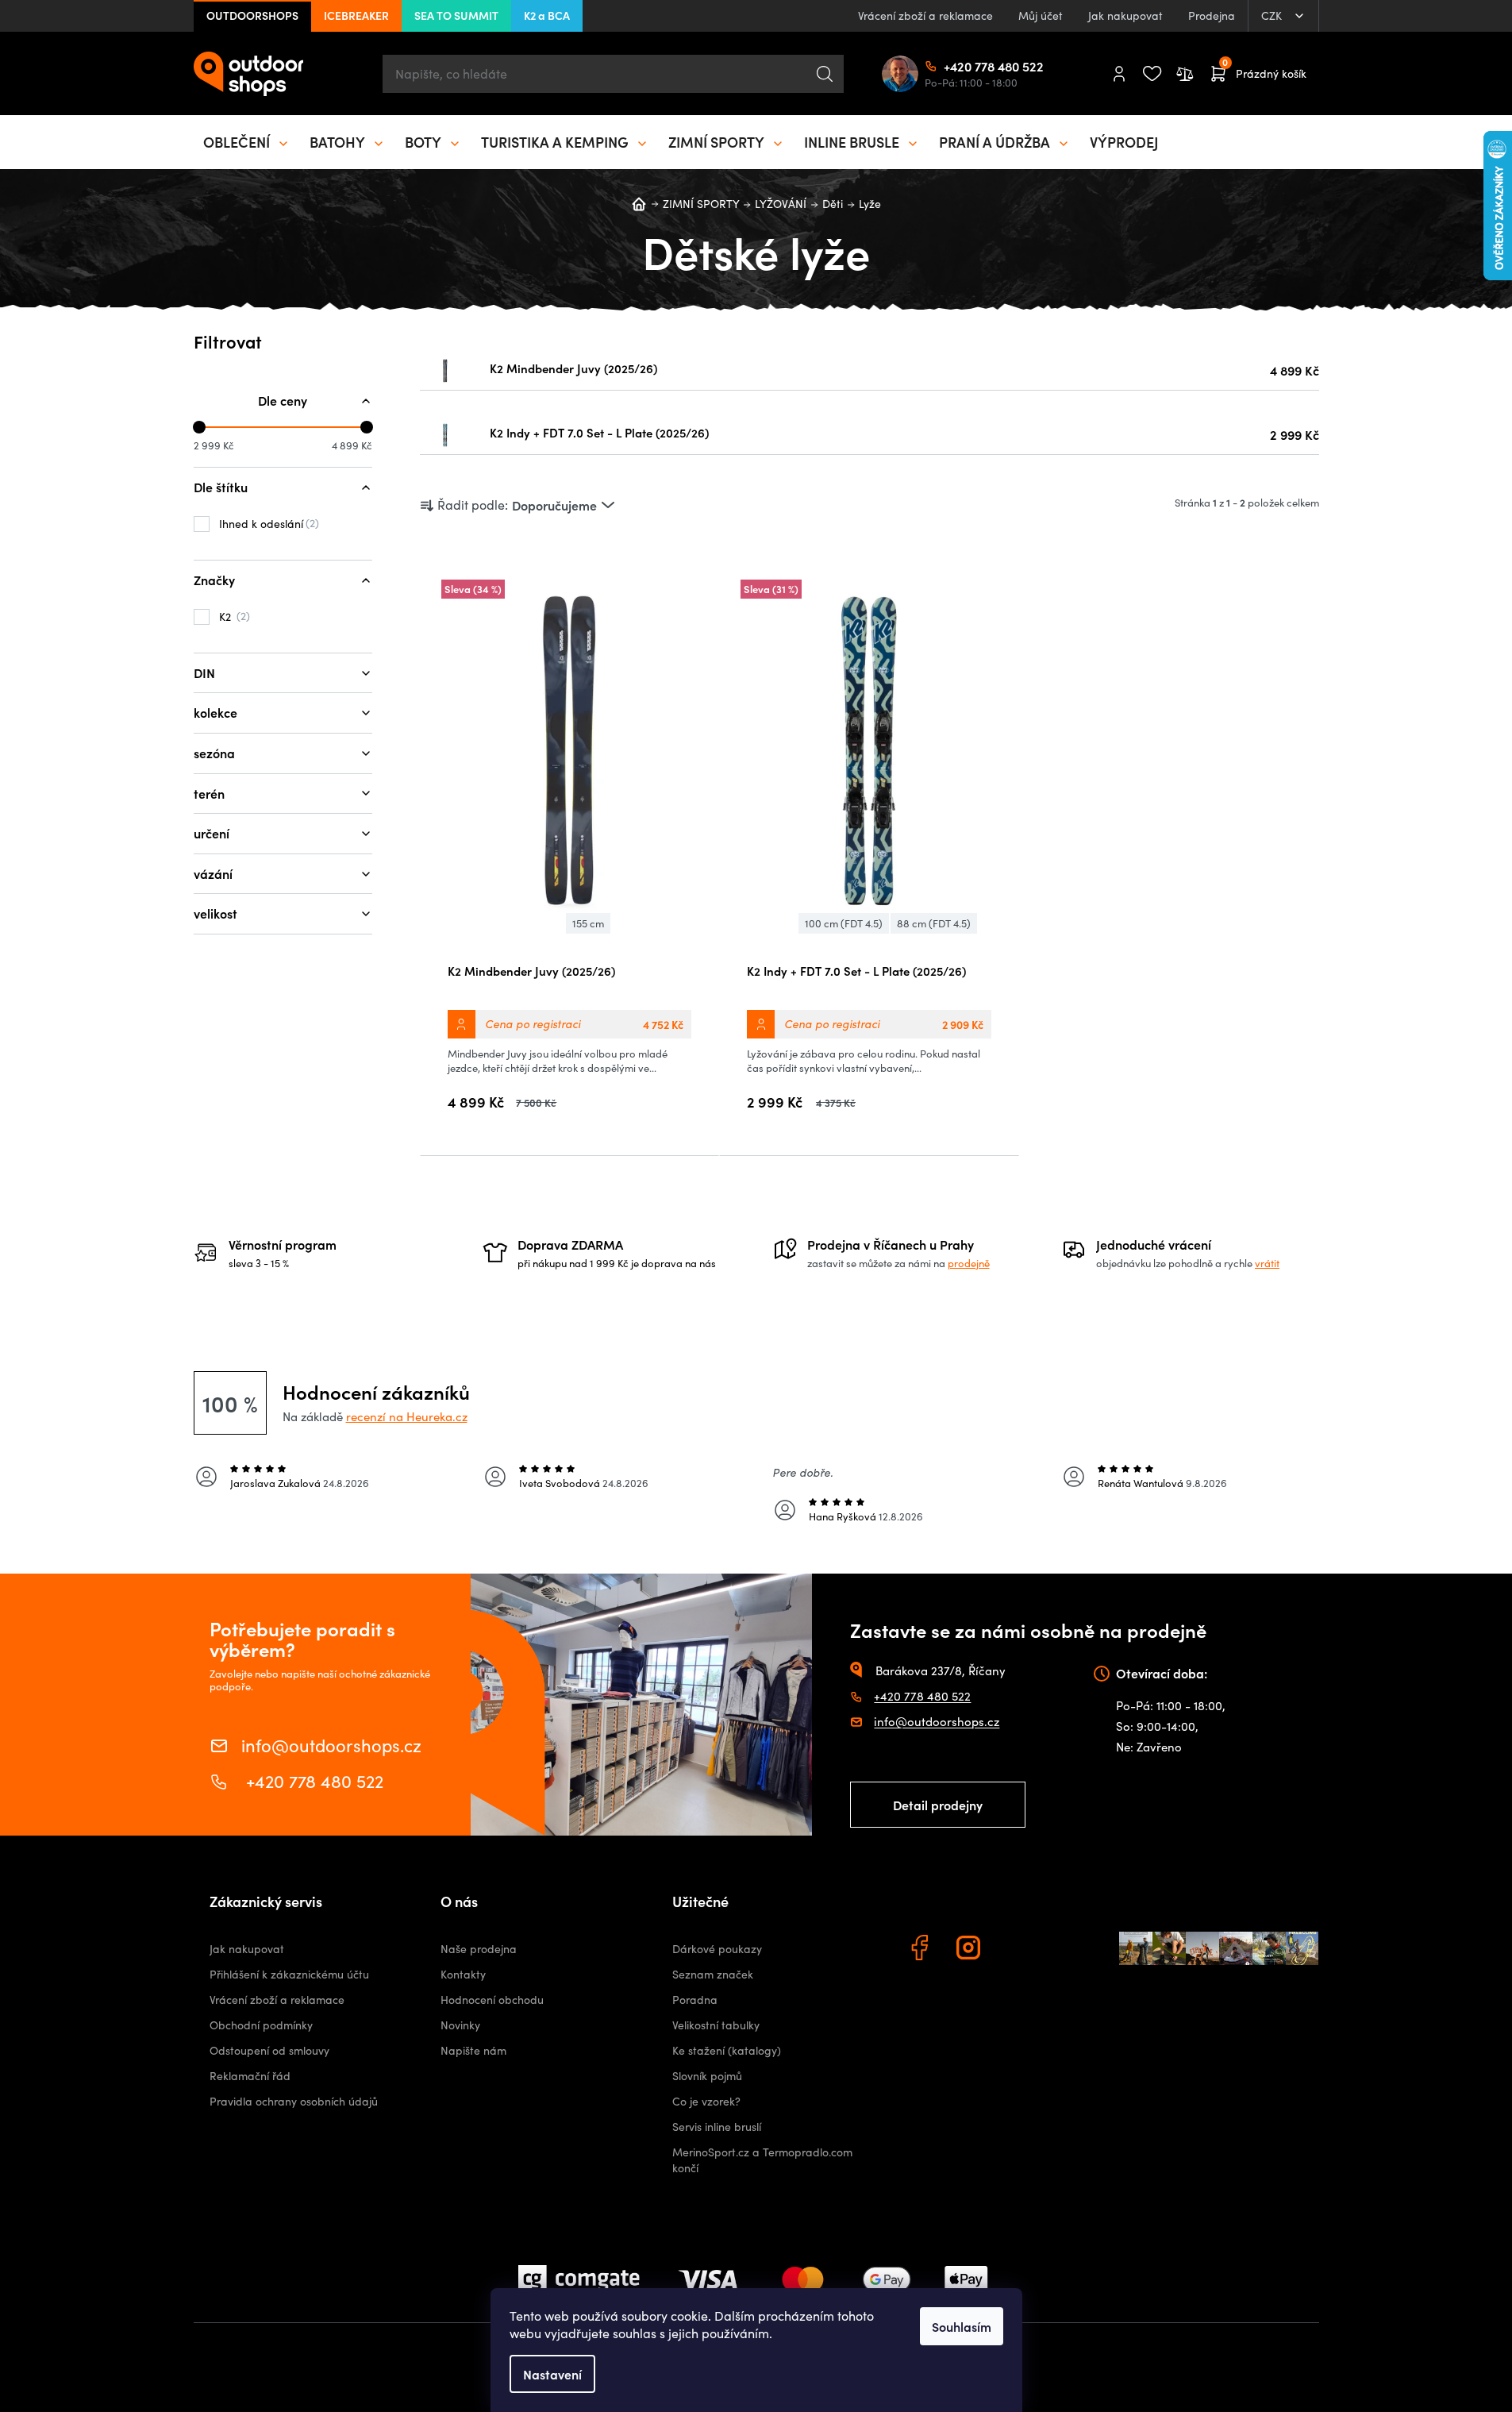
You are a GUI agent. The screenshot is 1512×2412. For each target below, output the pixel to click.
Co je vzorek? (706, 2101)
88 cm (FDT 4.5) (934, 923)
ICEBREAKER (356, 15)
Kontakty (463, 1974)
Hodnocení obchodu (492, 2000)
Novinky (460, 2025)
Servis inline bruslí (717, 2127)
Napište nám (473, 2050)
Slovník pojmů (707, 2076)
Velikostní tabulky (716, 2025)
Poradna (695, 2000)
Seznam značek (713, 1974)
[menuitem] (247, 142)
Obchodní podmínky (261, 2025)
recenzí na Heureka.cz (407, 1416)
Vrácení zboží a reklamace (925, 15)
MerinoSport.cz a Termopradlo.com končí (762, 2160)
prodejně (969, 1263)
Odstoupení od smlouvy (269, 2050)
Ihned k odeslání (267, 523)
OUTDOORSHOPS (252, 15)
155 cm (588, 923)
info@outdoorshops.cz (331, 1744)
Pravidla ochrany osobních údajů (294, 2101)
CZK (1273, 15)
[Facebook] (921, 1950)
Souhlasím (962, 2326)
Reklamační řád (250, 2076)
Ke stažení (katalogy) (727, 2050)
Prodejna (1212, 15)
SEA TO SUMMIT (456, 15)
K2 (233, 616)
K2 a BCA (547, 15)
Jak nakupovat (1125, 15)
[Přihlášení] (1119, 74)
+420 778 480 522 (950, 66)
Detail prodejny (938, 1805)
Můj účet (1041, 15)
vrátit (1267, 1263)
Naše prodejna (479, 1949)
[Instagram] (971, 1950)
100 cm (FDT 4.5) (844, 923)
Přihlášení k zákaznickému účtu (289, 1974)
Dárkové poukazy (717, 1949)
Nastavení (552, 2374)
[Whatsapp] (1020, 1950)
